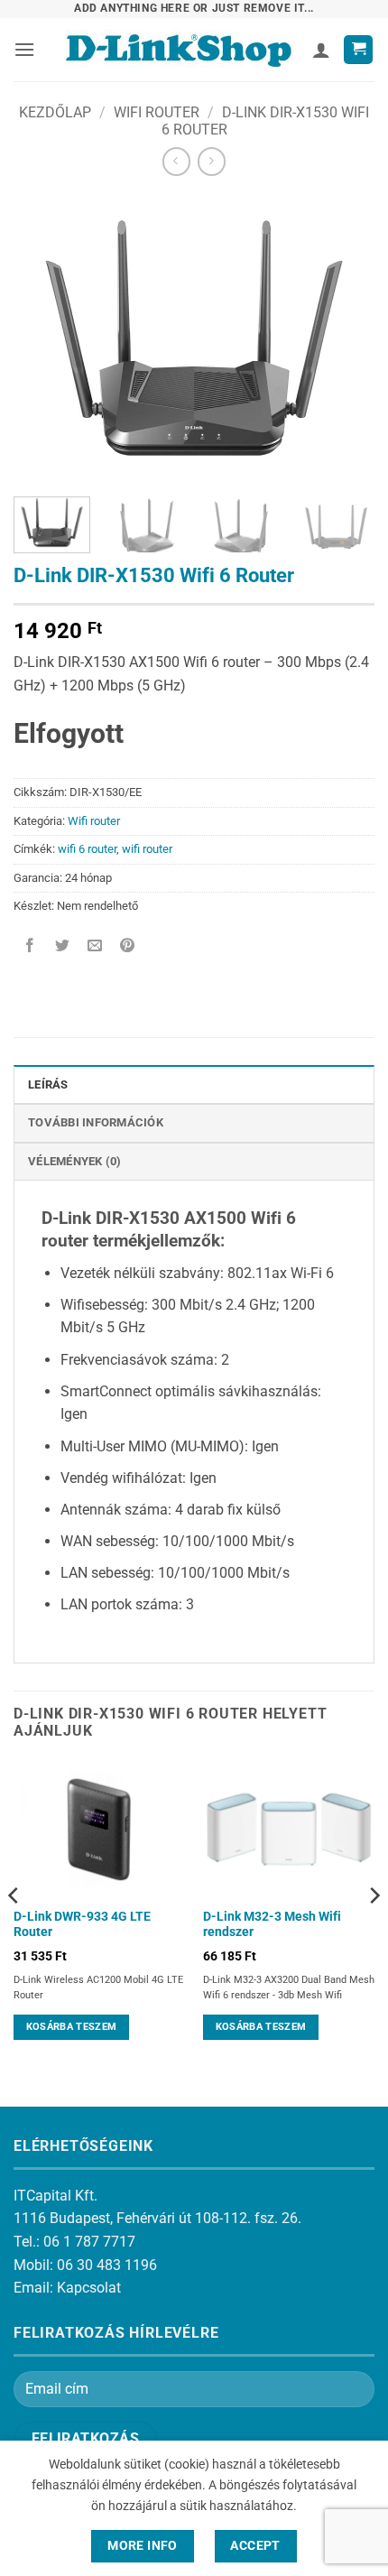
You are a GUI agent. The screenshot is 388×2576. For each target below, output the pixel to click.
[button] (24, 49)
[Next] (345, 338)
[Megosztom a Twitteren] (63, 947)
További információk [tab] (96, 1122)
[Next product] (176, 161)
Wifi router (157, 112)
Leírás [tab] (48, 1084)
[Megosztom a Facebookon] (30, 947)
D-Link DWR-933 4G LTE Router (82, 1924)
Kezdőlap (55, 112)
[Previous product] (212, 161)
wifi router (147, 849)
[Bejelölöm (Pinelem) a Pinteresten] (128, 947)
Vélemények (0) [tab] (75, 1161)
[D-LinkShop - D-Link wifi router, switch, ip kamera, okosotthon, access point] (178, 50)
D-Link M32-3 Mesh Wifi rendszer (272, 1924)
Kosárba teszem (72, 2027)
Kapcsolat (89, 2288)
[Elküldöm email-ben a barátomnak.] (95, 947)
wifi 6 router (87, 849)
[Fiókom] (321, 50)
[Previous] (43, 338)
